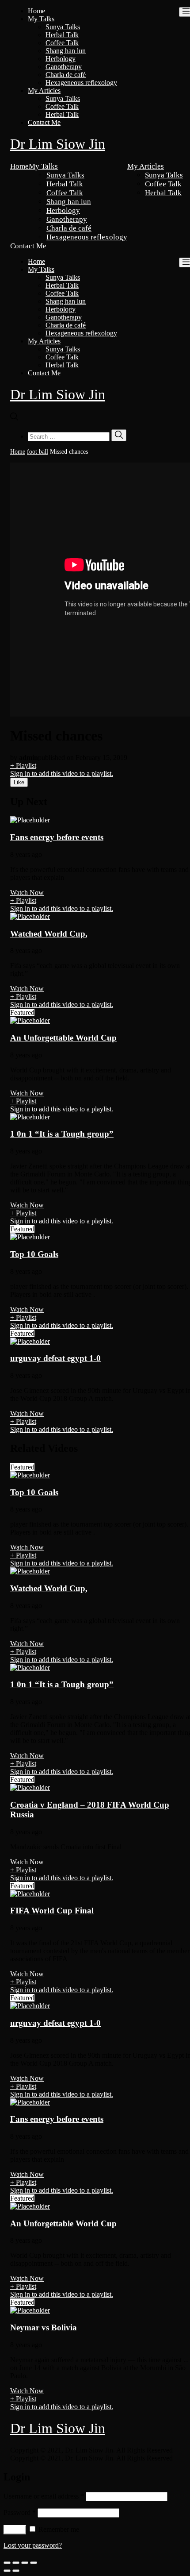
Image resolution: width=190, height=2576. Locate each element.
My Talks (41, 19)
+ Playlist (23, 765)
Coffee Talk (62, 43)
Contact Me (44, 122)
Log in (15, 2530)
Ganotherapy (64, 67)
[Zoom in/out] (34, 2563)
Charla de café (66, 75)
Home (36, 11)
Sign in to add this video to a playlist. (62, 773)
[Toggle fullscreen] (25, 2563)
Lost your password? (33, 2545)
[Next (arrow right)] (16, 2571)
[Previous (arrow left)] (7, 2571)
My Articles (44, 91)
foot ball (38, 452)
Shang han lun (66, 51)
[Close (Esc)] (7, 2563)
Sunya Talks (63, 27)
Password (20, 2512)
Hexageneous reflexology (81, 83)
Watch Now (27, 893)
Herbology (61, 59)
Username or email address (44, 2496)
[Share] (16, 2563)
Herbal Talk (62, 35)
